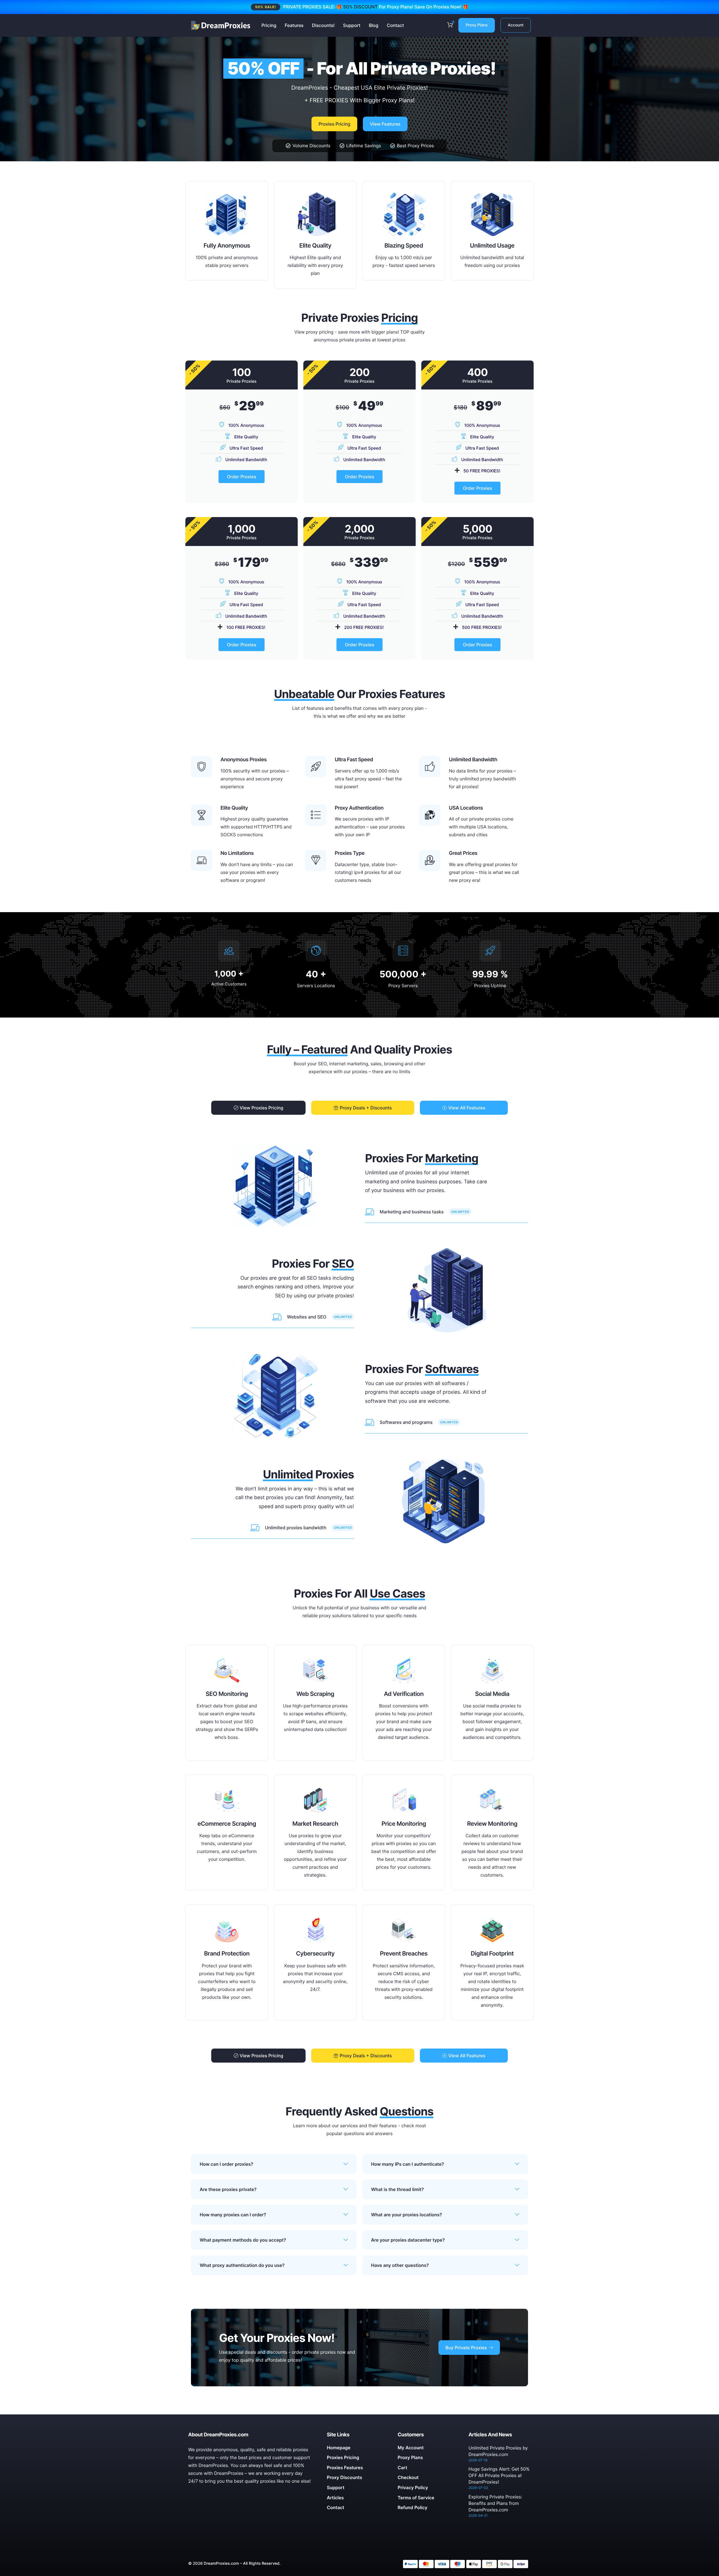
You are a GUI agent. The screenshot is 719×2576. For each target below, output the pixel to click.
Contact (395, 25)
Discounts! (323, 25)
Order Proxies (242, 477)
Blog (374, 25)
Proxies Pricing (334, 124)
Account (516, 25)
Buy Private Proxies (466, 2348)
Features (294, 25)
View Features (385, 124)
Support (352, 25)
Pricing (269, 25)
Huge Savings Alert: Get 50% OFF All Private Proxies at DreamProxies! (499, 2475)
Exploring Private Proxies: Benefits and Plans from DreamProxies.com (495, 2503)
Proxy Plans (477, 25)
